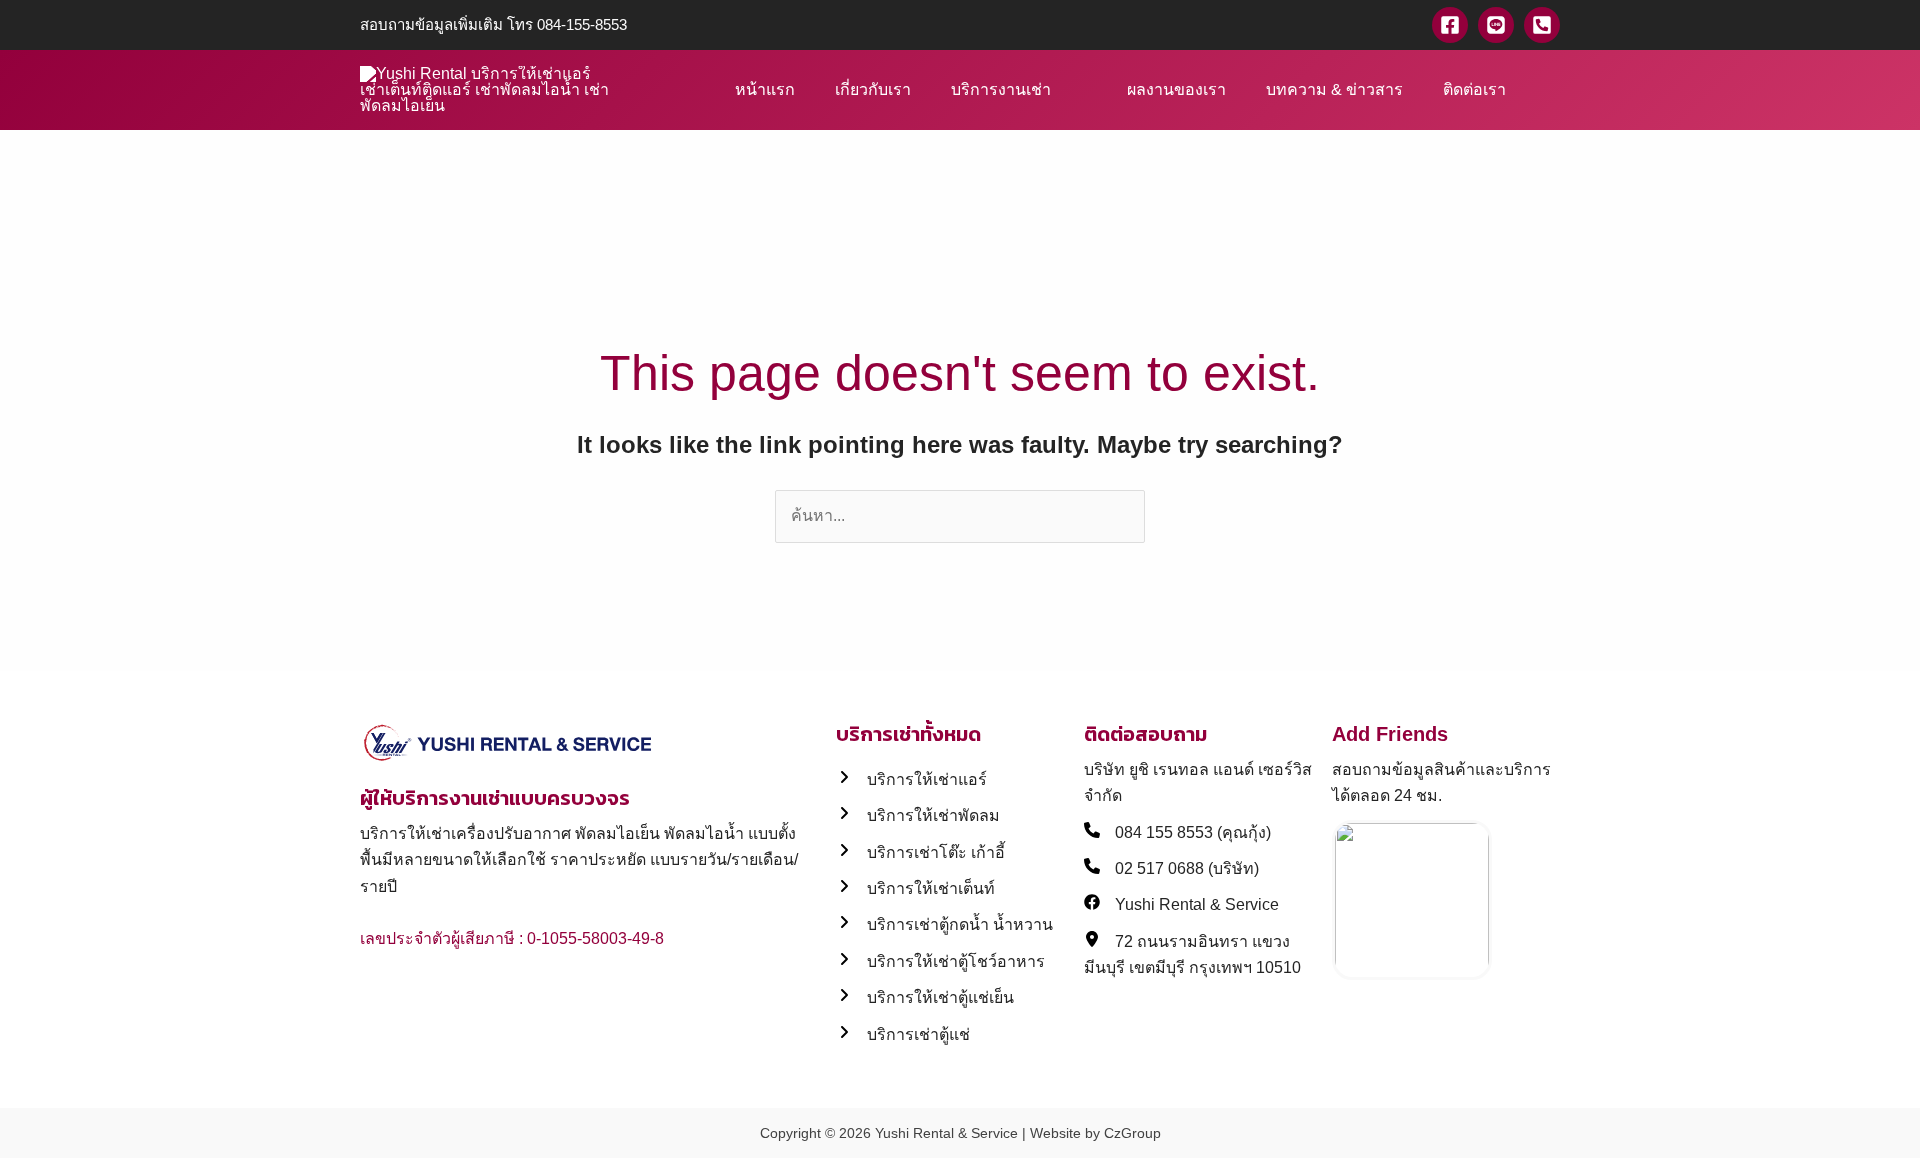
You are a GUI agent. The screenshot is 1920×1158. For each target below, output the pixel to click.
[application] (1060, 90)
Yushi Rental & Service (946, 1133)
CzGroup (1132, 1133)
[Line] (1496, 25)
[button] (1553, 90)
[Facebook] (1450, 25)
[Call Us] (1542, 25)
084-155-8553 (582, 24)
